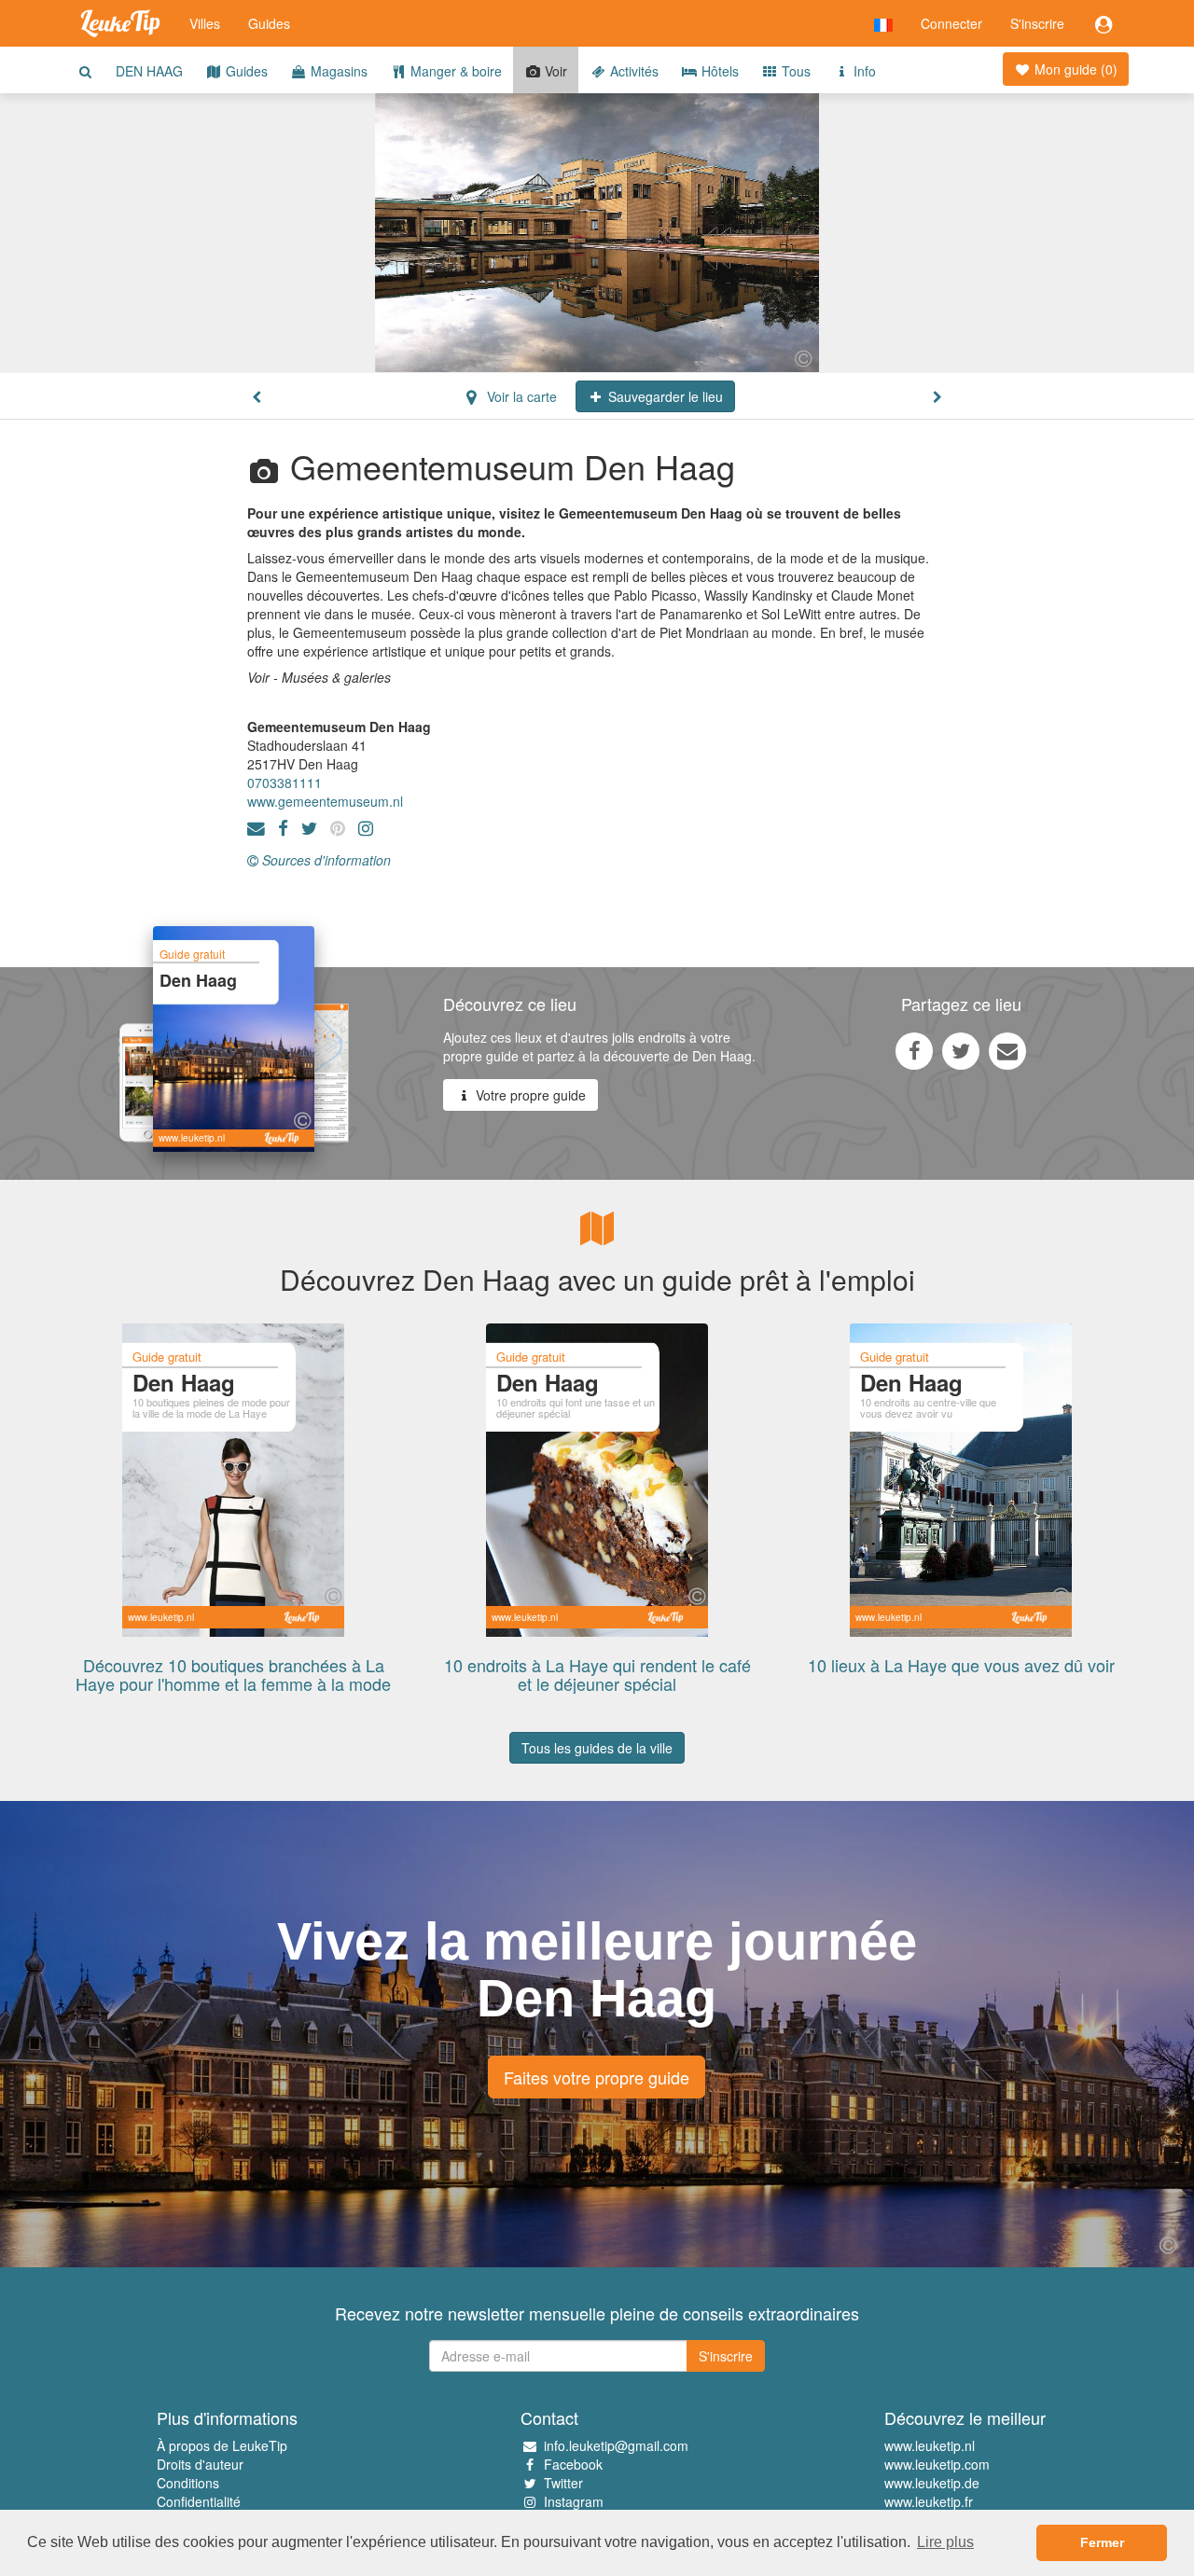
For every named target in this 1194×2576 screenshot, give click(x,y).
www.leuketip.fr (929, 2501)
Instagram (574, 2501)
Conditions (188, 2483)
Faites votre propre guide (597, 2077)
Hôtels (718, 71)
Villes (205, 23)
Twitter (563, 2483)
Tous (794, 71)
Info (863, 71)
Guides (269, 23)
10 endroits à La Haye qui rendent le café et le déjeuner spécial (597, 1674)
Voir (554, 71)
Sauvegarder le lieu (664, 396)
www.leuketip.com (937, 2464)
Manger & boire (454, 71)
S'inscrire (1037, 23)
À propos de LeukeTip (222, 2445)
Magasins (337, 71)
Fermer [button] (1102, 2542)
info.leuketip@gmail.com (616, 2445)
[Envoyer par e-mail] (1007, 1050)
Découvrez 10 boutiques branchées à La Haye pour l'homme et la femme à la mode (233, 1674)
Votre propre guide (529, 1095)
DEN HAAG (149, 71)
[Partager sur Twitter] (961, 1050)
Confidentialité (199, 2501)
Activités (632, 71)
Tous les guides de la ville (597, 1748)
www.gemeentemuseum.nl (325, 801)
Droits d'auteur (200, 2464)
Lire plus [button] (945, 2542)
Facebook (573, 2464)
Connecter (951, 23)
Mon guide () (1074, 69)
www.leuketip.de (932, 2483)
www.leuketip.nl (930, 2445)
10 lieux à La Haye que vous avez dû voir (961, 1665)
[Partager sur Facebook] (914, 1050)
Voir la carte (520, 396)
